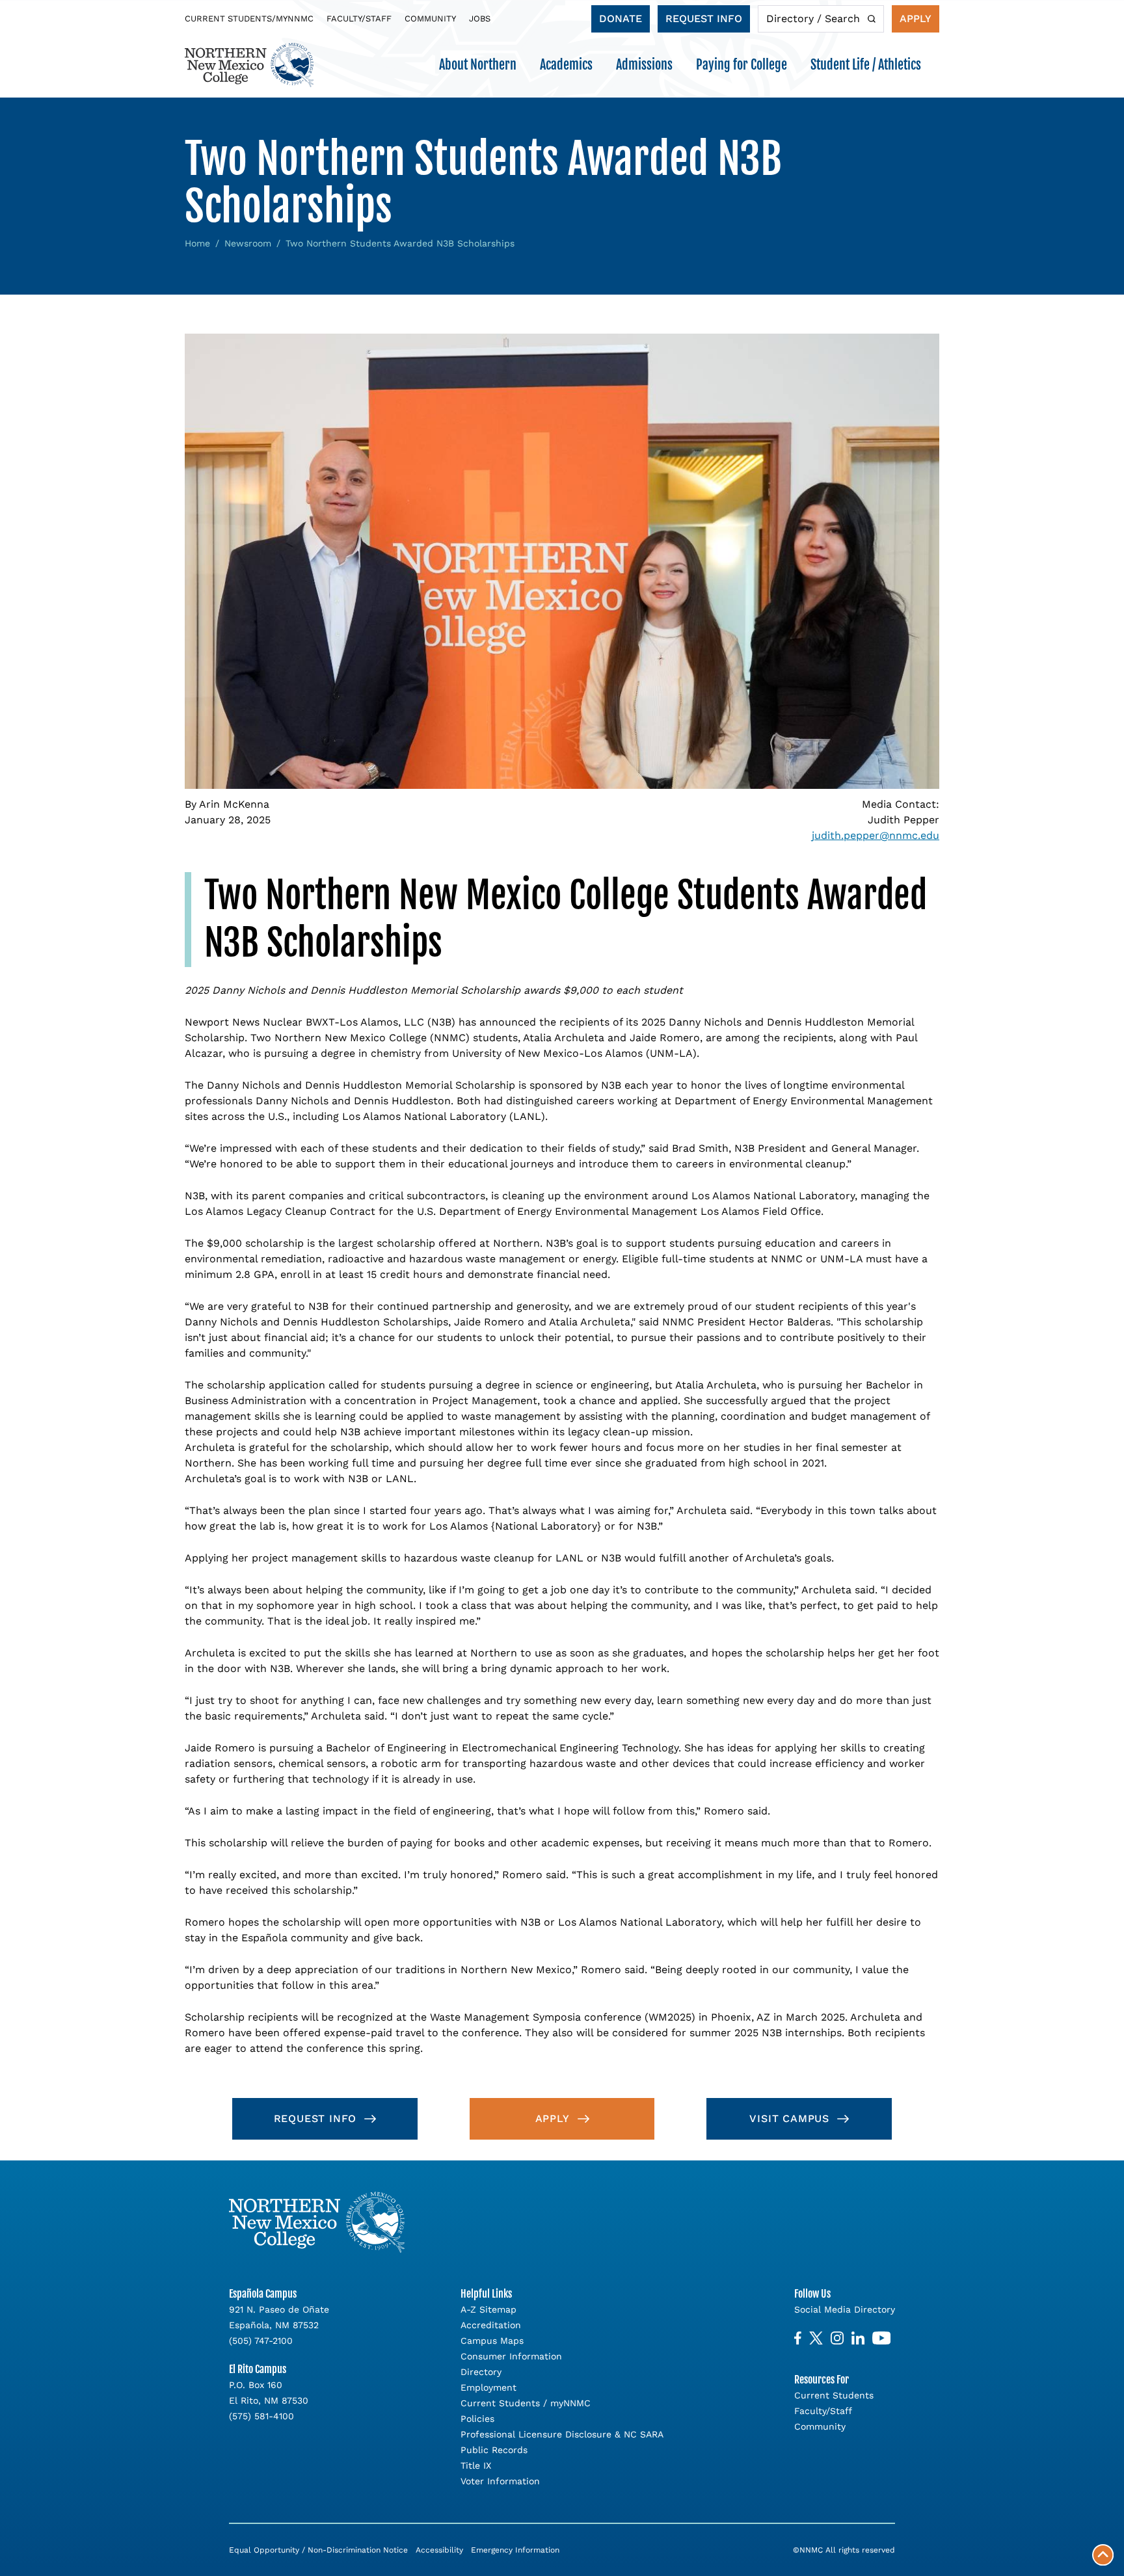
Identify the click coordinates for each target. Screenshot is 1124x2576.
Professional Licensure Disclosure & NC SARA (562, 2434)
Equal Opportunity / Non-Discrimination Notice (318, 2550)
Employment (488, 2387)
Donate (621, 19)
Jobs (480, 19)
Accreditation (491, 2325)
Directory (481, 2372)
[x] (816, 2338)
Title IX (476, 2465)
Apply (916, 19)
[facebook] (798, 2338)
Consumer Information (511, 2356)
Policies (477, 2419)
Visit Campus (789, 2118)
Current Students (834, 2395)
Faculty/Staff (359, 19)
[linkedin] (858, 2338)
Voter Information (500, 2481)
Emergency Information (515, 2550)
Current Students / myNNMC (526, 2403)
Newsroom (248, 243)
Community (430, 19)
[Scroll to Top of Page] (1103, 2555)
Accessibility (439, 2550)
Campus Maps (492, 2341)
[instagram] (837, 2338)
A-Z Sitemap (488, 2309)
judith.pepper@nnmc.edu (876, 835)
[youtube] (881, 2338)
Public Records (494, 2450)
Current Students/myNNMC (249, 19)
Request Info (704, 19)
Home (197, 243)
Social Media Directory (845, 2309)
